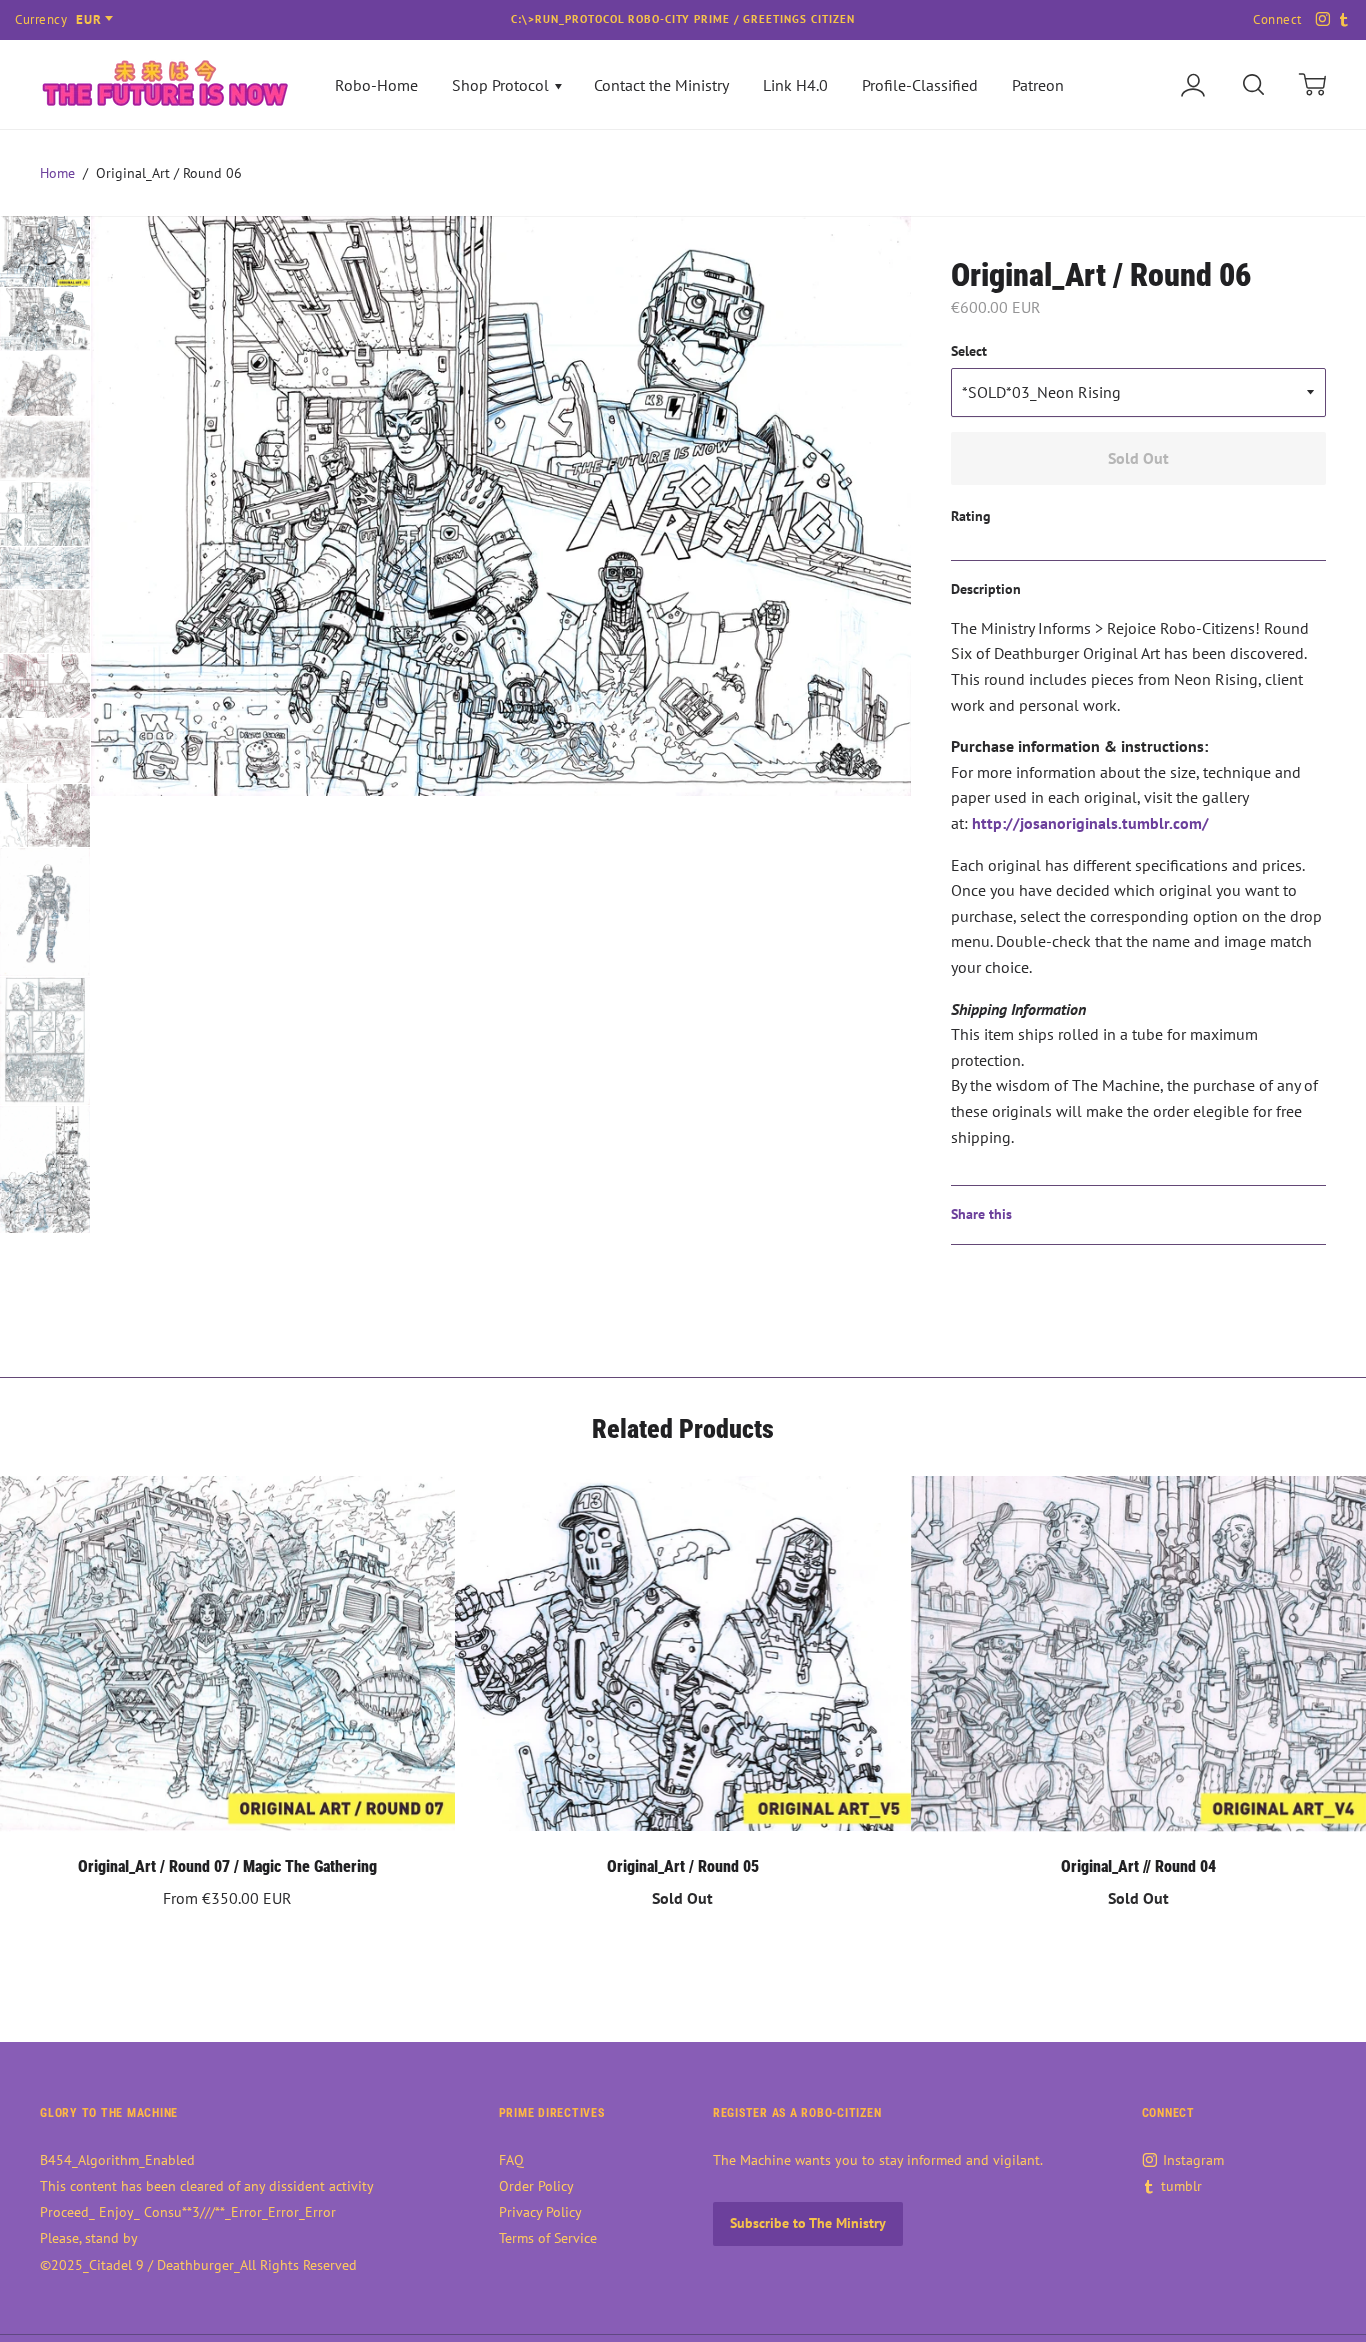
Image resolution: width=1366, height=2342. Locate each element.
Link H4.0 (795, 85)
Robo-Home (376, 85)
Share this (981, 1214)
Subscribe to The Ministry (808, 2223)
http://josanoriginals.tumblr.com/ (1090, 823)
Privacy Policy (540, 2212)
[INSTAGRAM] (1320, 20)
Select (969, 351)
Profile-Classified (920, 85)
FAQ (511, 2160)
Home (57, 173)
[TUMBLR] (1342, 20)
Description (986, 589)
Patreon (1038, 85)
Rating (971, 516)
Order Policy (536, 2186)
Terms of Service (548, 2238)
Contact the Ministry (661, 85)
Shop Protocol (502, 85)
